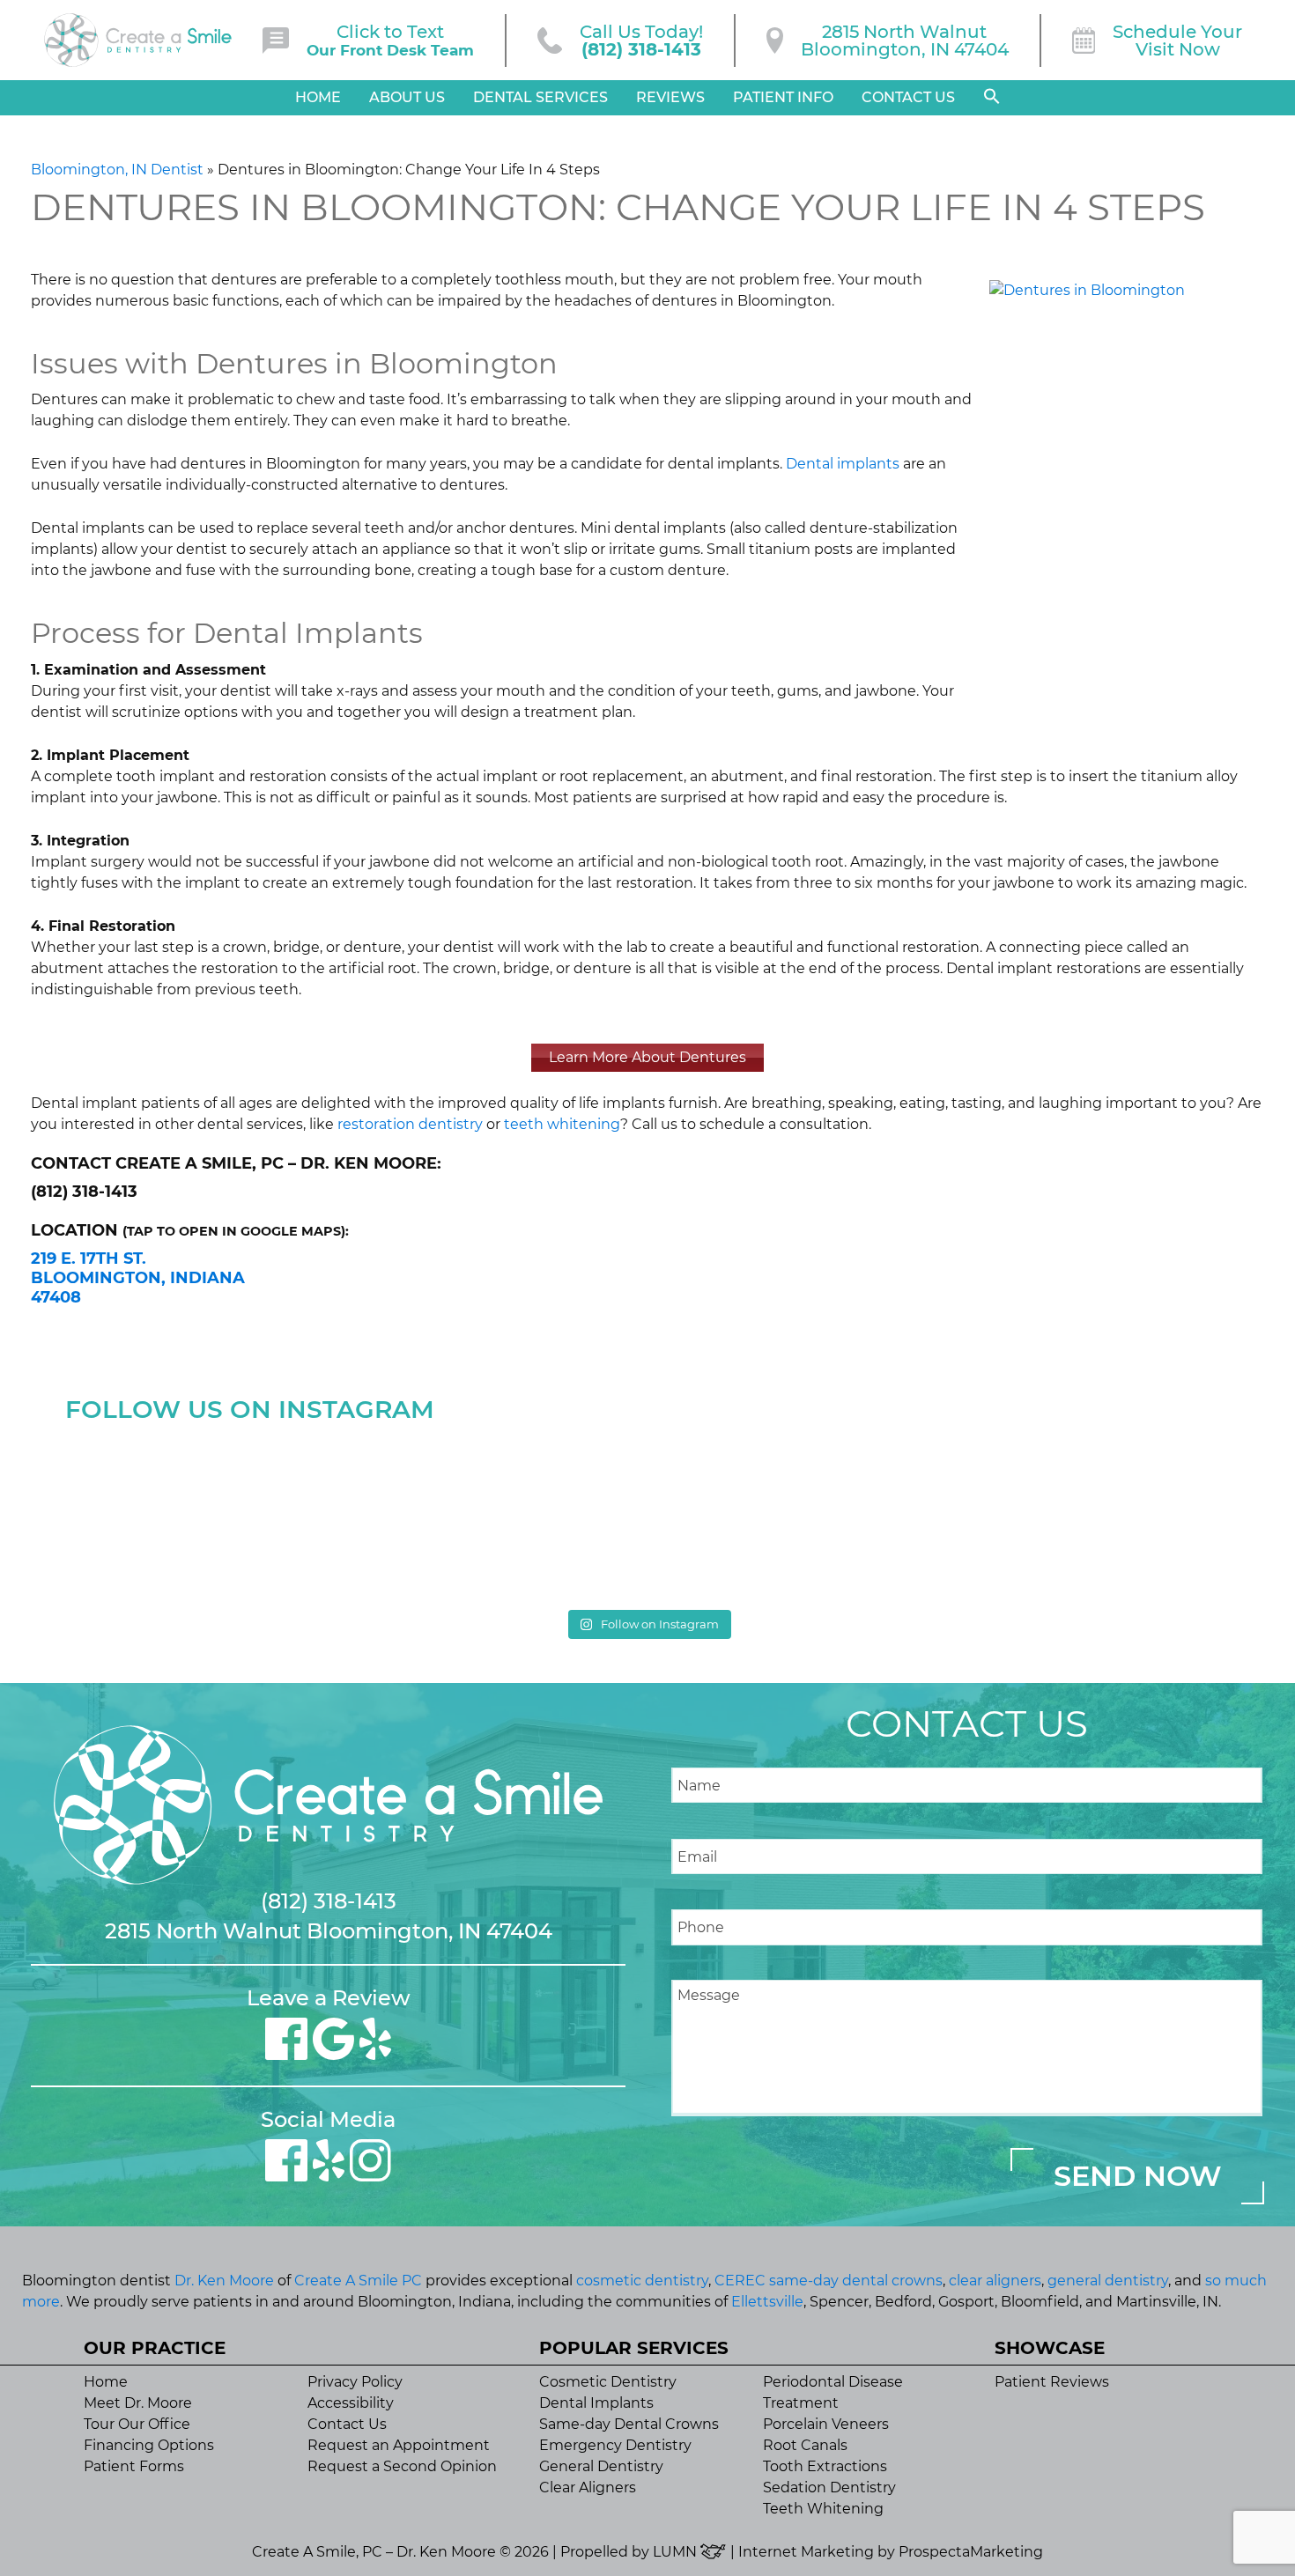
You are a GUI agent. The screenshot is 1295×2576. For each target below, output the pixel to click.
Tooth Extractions (825, 2466)
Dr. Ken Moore (224, 2281)
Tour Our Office (137, 2424)
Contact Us (908, 97)
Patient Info (783, 97)
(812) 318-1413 (329, 1901)
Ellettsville (767, 2302)
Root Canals (805, 2445)
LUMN (677, 2552)
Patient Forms (134, 2466)
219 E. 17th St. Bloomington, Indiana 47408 (138, 1277)
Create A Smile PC (358, 2281)
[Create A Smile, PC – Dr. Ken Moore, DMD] (138, 40)
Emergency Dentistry (615, 2445)
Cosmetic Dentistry (608, 2382)
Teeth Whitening (823, 2509)
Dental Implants (596, 2403)
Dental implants (843, 464)
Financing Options (149, 2445)
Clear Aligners (588, 2487)
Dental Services (540, 97)
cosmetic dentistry (642, 2281)
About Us (407, 97)
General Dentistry (601, 2466)
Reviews (670, 97)
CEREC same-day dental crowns (829, 2281)
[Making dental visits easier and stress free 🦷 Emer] (794, 1515)
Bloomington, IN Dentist (117, 170)
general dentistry (1108, 2281)
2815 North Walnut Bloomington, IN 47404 (329, 1931)
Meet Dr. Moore (138, 2403)
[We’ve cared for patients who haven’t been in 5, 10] (501, 1515)
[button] (992, 97)
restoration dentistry (410, 1124)
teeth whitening (562, 1124)
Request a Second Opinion (402, 2466)
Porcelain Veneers (826, 2424)
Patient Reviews (1052, 2382)
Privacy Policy (355, 2382)
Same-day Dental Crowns (629, 2424)
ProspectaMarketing (971, 2552)
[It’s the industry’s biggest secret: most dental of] (207, 1515)
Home (318, 97)
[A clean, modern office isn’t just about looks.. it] (1088, 1515)
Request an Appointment (399, 2445)
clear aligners (995, 2281)
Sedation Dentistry (829, 2487)
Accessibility (351, 2403)
